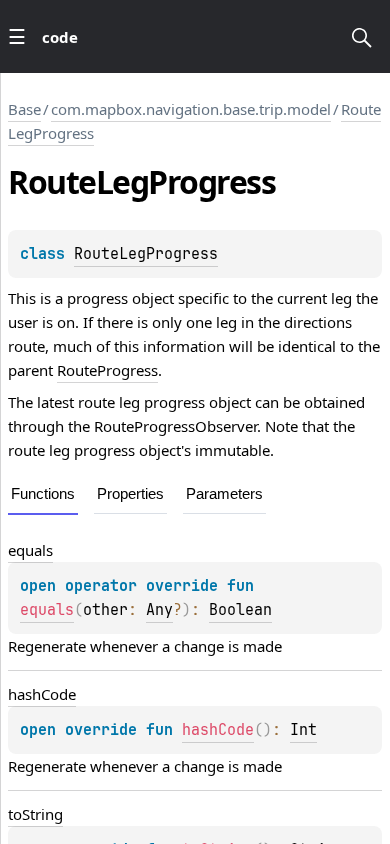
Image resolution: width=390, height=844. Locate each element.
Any (159, 610)
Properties (130, 493)
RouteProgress (107, 370)
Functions (43, 493)
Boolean (240, 610)
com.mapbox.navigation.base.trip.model (191, 109)
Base (24, 109)
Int (303, 730)
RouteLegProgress (146, 254)
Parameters (224, 493)
